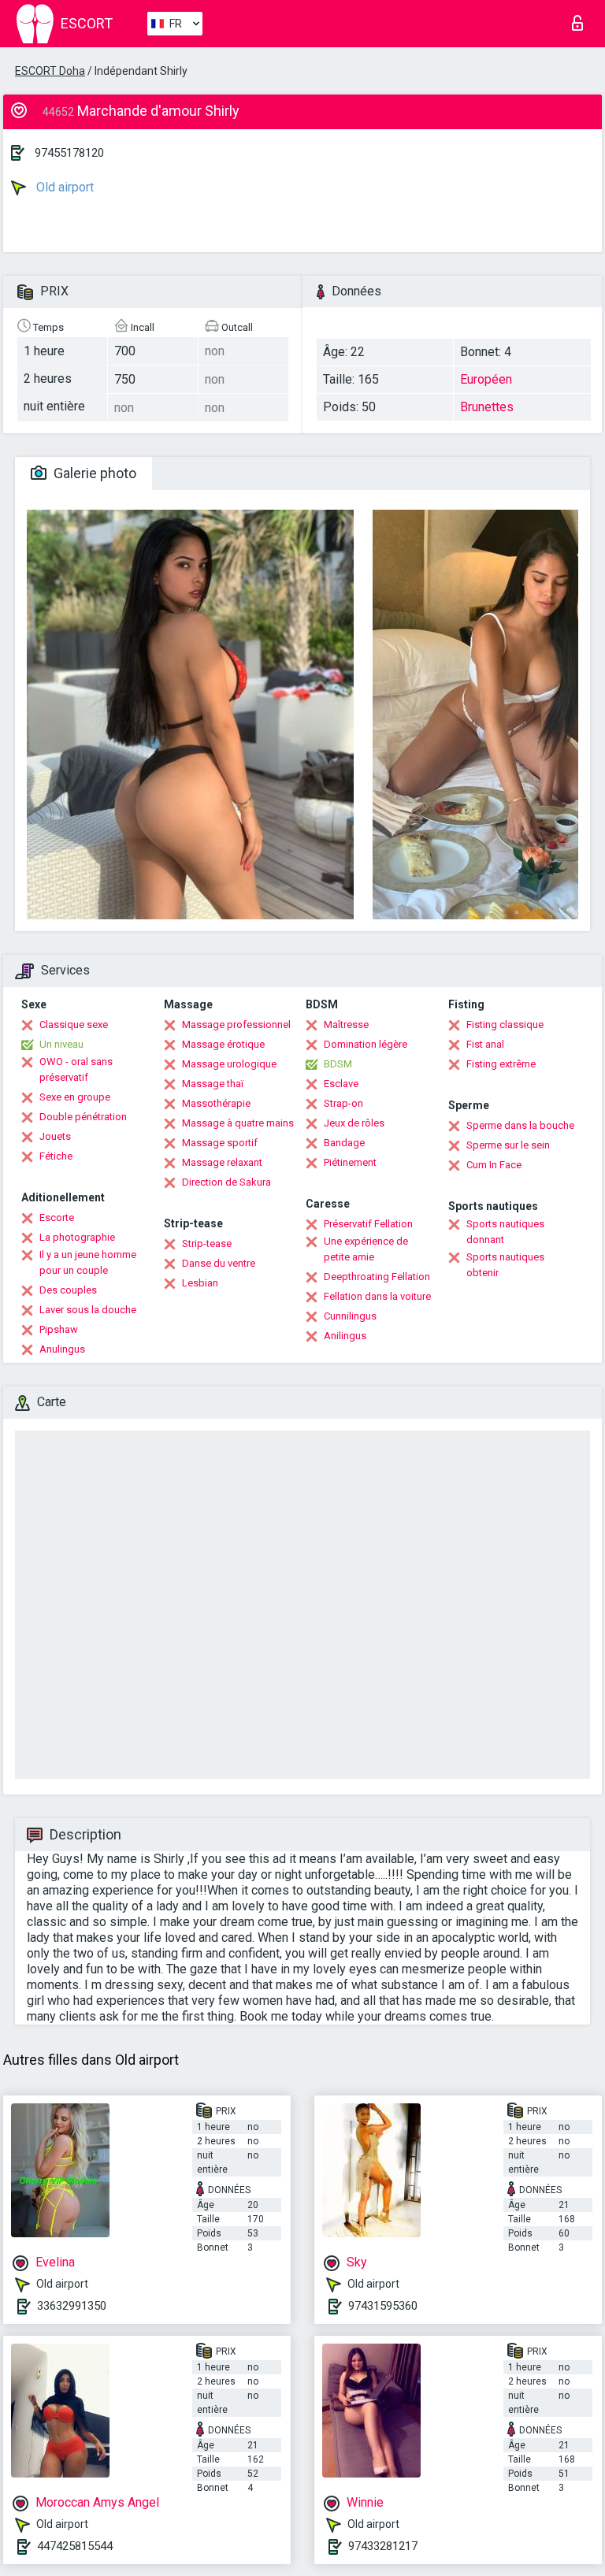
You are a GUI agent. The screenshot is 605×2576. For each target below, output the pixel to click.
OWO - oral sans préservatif (76, 1069)
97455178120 (69, 153)
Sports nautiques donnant (505, 1232)
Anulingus (62, 1349)
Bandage (344, 1143)
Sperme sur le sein (508, 1145)
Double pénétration (83, 1117)
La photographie (77, 1237)
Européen (486, 379)
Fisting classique (505, 1024)
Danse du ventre (219, 1263)
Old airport (63, 187)
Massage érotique (223, 1044)
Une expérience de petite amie (366, 1249)
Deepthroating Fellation (377, 1277)
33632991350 (72, 2306)
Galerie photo (93, 473)
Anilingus (345, 1336)
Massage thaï (213, 1084)
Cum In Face (494, 1165)
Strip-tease (207, 1243)
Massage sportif (220, 1143)
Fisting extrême (501, 1064)
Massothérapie (216, 1103)
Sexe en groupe (75, 1097)
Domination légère (366, 1044)
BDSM (338, 1064)
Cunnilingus (350, 1316)
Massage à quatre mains (238, 1123)
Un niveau (61, 1044)
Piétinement (350, 1162)
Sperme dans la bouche (520, 1125)
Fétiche (56, 1156)
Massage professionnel (236, 1024)
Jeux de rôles (354, 1123)
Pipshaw (59, 1329)
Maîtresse (346, 1024)
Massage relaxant (222, 1162)
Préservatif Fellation (368, 1224)
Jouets (55, 1136)
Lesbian (200, 1283)
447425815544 (75, 2546)
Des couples (68, 1290)
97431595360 (383, 2306)
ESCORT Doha (50, 71)
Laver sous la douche (88, 1310)
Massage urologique (229, 1064)
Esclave (341, 1084)
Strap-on (343, 1103)
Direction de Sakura (226, 1182)
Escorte (57, 1217)
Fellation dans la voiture (377, 1296)
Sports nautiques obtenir (505, 1265)
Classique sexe (74, 1024)
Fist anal (485, 1044)
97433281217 (383, 2546)
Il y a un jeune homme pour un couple (88, 1262)
